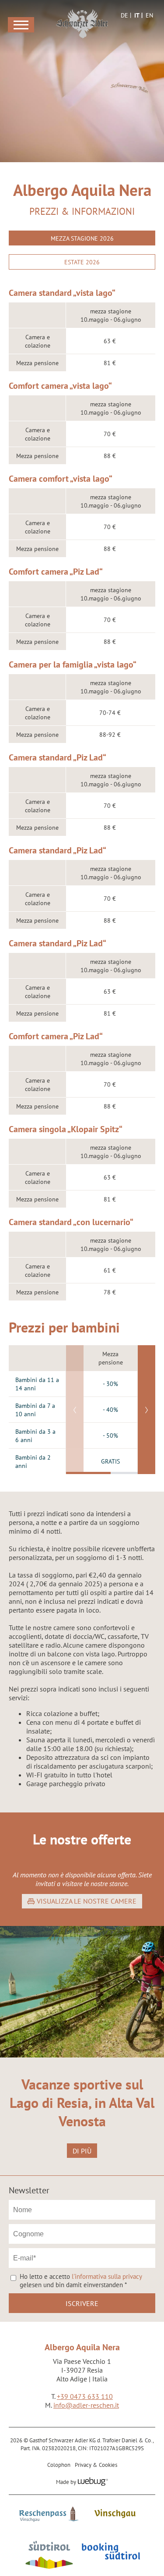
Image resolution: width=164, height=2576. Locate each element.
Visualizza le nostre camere (87, 1901)
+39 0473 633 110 (85, 2396)
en (149, 15)
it (137, 15)
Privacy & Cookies (96, 2465)
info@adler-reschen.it (86, 2405)
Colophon (59, 2465)
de (124, 15)
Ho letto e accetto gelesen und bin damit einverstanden (81, 2281)
